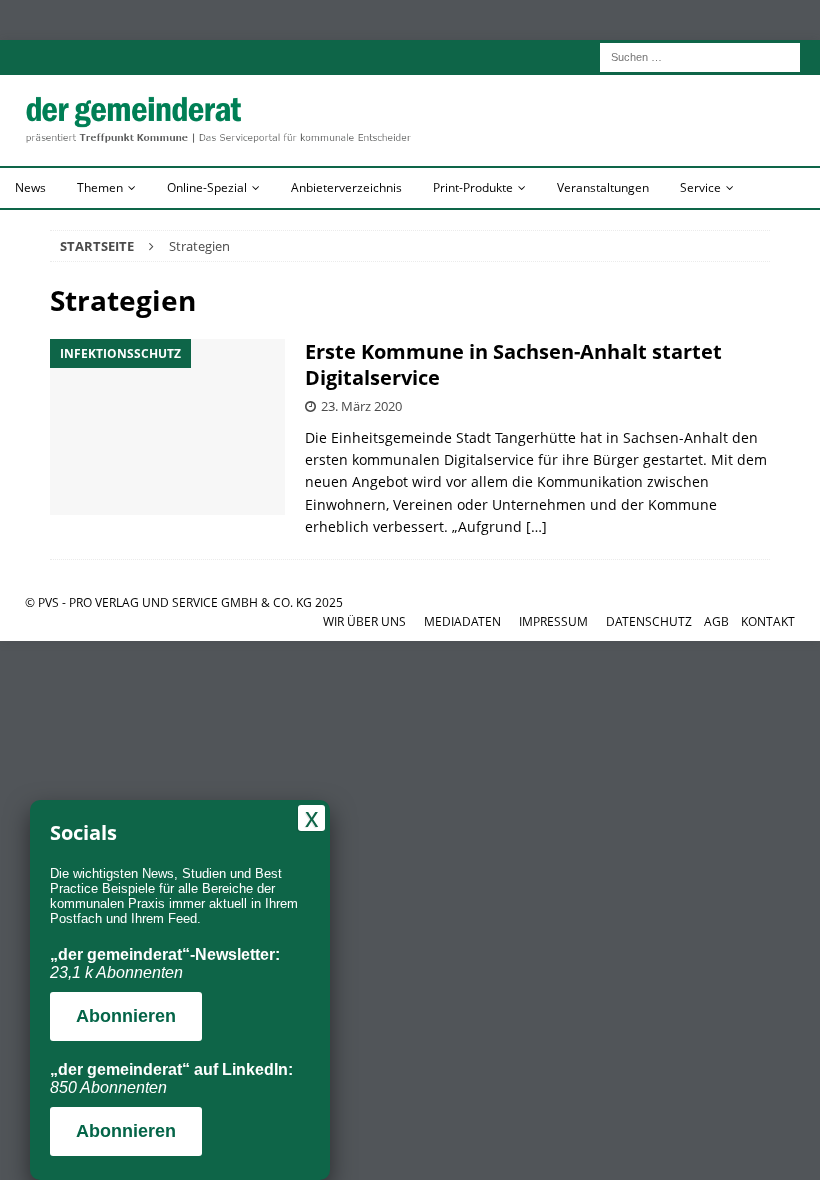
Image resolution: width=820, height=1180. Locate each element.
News (30, 187)
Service (700, 187)
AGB (716, 621)
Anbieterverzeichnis (346, 187)
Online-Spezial (207, 187)
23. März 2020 (361, 406)
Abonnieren (126, 1016)
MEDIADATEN (462, 621)
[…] (536, 526)
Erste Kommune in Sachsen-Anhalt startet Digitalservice (513, 364)
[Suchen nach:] (700, 55)
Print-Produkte (473, 187)
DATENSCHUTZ (649, 621)
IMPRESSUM (553, 621)
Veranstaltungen (603, 187)
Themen (100, 187)
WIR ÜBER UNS (364, 621)
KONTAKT (768, 621)
